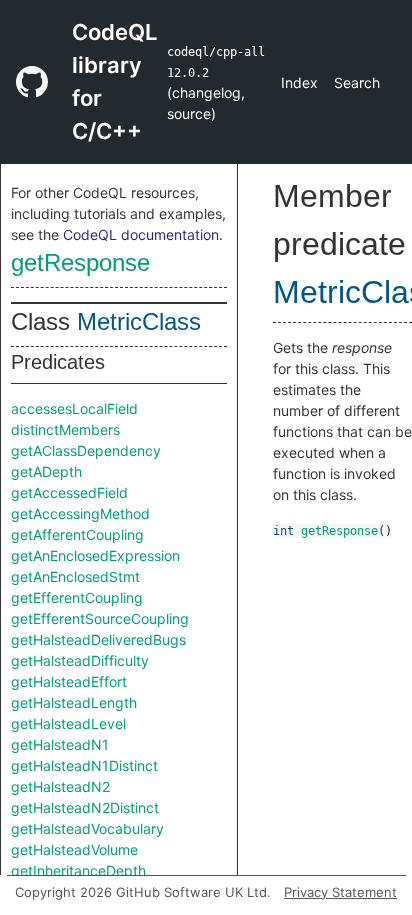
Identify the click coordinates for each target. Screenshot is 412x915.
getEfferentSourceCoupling (100, 618)
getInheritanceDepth (78, 870)
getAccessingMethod (80, 513)
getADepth (46, 471)
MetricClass (139, 321)
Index (299, 82)
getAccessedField (69, 492)
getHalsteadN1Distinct (84, 765)
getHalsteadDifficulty (80, 660)
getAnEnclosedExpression (95, 555)
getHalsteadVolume (74, 849)
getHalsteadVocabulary (87, 828)
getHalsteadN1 (60, 744)
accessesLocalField (74, 408)
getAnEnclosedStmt (75, 576)
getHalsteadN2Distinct (85, 807)
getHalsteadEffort (69, 681)
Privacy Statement (340, 892)
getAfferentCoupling (77, 534)
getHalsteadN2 (60, 786)
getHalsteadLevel (68, 723)
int (283, 531)
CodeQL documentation (141, 234)
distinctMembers (65, 429)
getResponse (80, 262)
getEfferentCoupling (77, 597)
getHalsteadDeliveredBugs (98, 639)
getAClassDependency (86, 450)
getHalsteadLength (74, 702)
